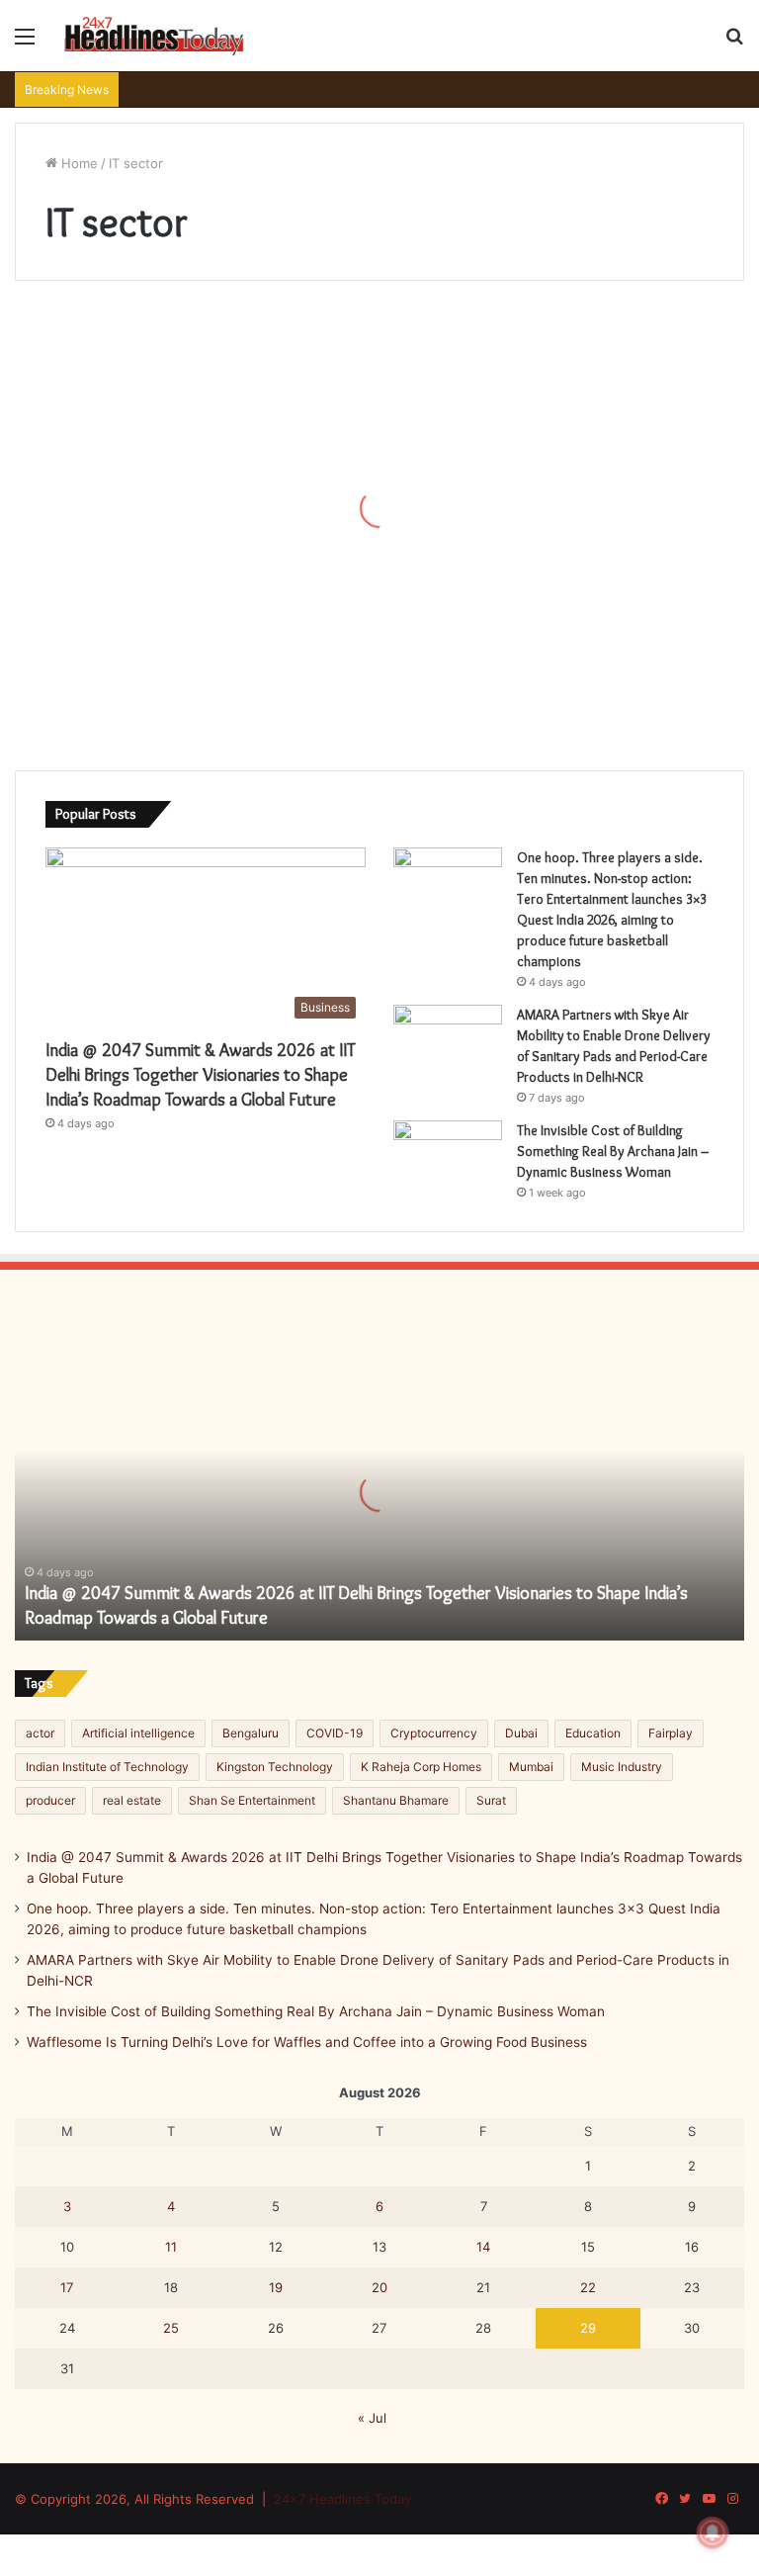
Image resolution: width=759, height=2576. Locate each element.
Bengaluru (251, 1733)
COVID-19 (335, 1733)
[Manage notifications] (713, 2532)
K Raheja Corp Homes (421, 1767)
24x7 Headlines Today (342, 2499)
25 (171, 2328)
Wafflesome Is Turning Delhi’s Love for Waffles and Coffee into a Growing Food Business (307, 2042)
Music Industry (622, 1767)
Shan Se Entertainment (252, 1800)
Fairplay (671, 1733)
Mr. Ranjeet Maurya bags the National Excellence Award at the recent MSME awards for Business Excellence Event (373, 617)
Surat (491, 1800)
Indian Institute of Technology (107, 1767)
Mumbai (531, 1767)
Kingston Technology (275, 1767)
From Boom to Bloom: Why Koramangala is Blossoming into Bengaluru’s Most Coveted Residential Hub (130, 483)
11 (171, 2247)
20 (379, 2287)
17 (67, 2287)
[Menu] (25, 43)
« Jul (372, 2418)
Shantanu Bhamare (396, 1800)
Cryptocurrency (434, 1733)
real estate (132, 1800)
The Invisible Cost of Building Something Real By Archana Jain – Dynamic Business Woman (613, 1151)
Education (593, 1733)
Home (78, 163)
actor (40, 1733)
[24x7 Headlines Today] (154, 36)
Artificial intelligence (138, 1733)
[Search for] (734, 43)
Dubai (521, 1733)
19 (276, 2287)
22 (588, 2287)
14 (483, 2247)
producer (50, 1800)
